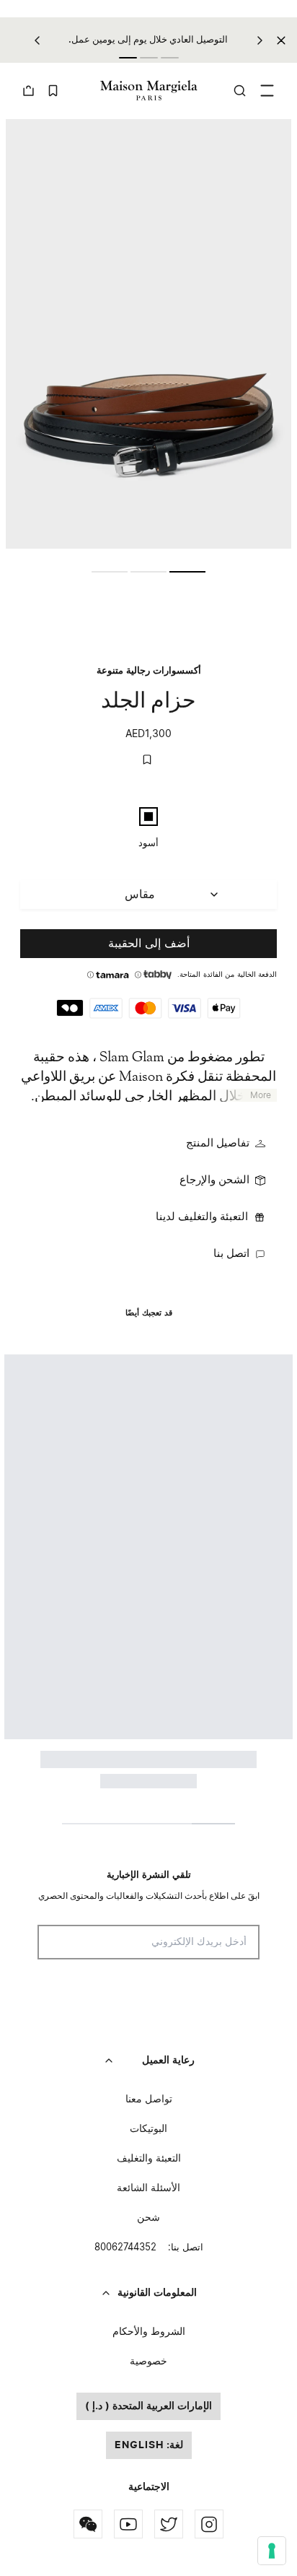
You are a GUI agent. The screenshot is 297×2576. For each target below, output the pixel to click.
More (261, 1095)
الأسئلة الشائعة (148, 2188)
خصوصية (148, 2362)
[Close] (281, 40)
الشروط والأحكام (149, 2332)
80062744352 (149, 2248)
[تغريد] (169, 2524)
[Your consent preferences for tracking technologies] (272, 2551)
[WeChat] (88, 2524)
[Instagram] (209, 2524)
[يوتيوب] (128, 2524)
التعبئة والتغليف (149, 2159)
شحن (148, 2218)
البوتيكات (148, 2129)
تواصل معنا (149, 2099)
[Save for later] (147, 760)
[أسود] (148, 817)
